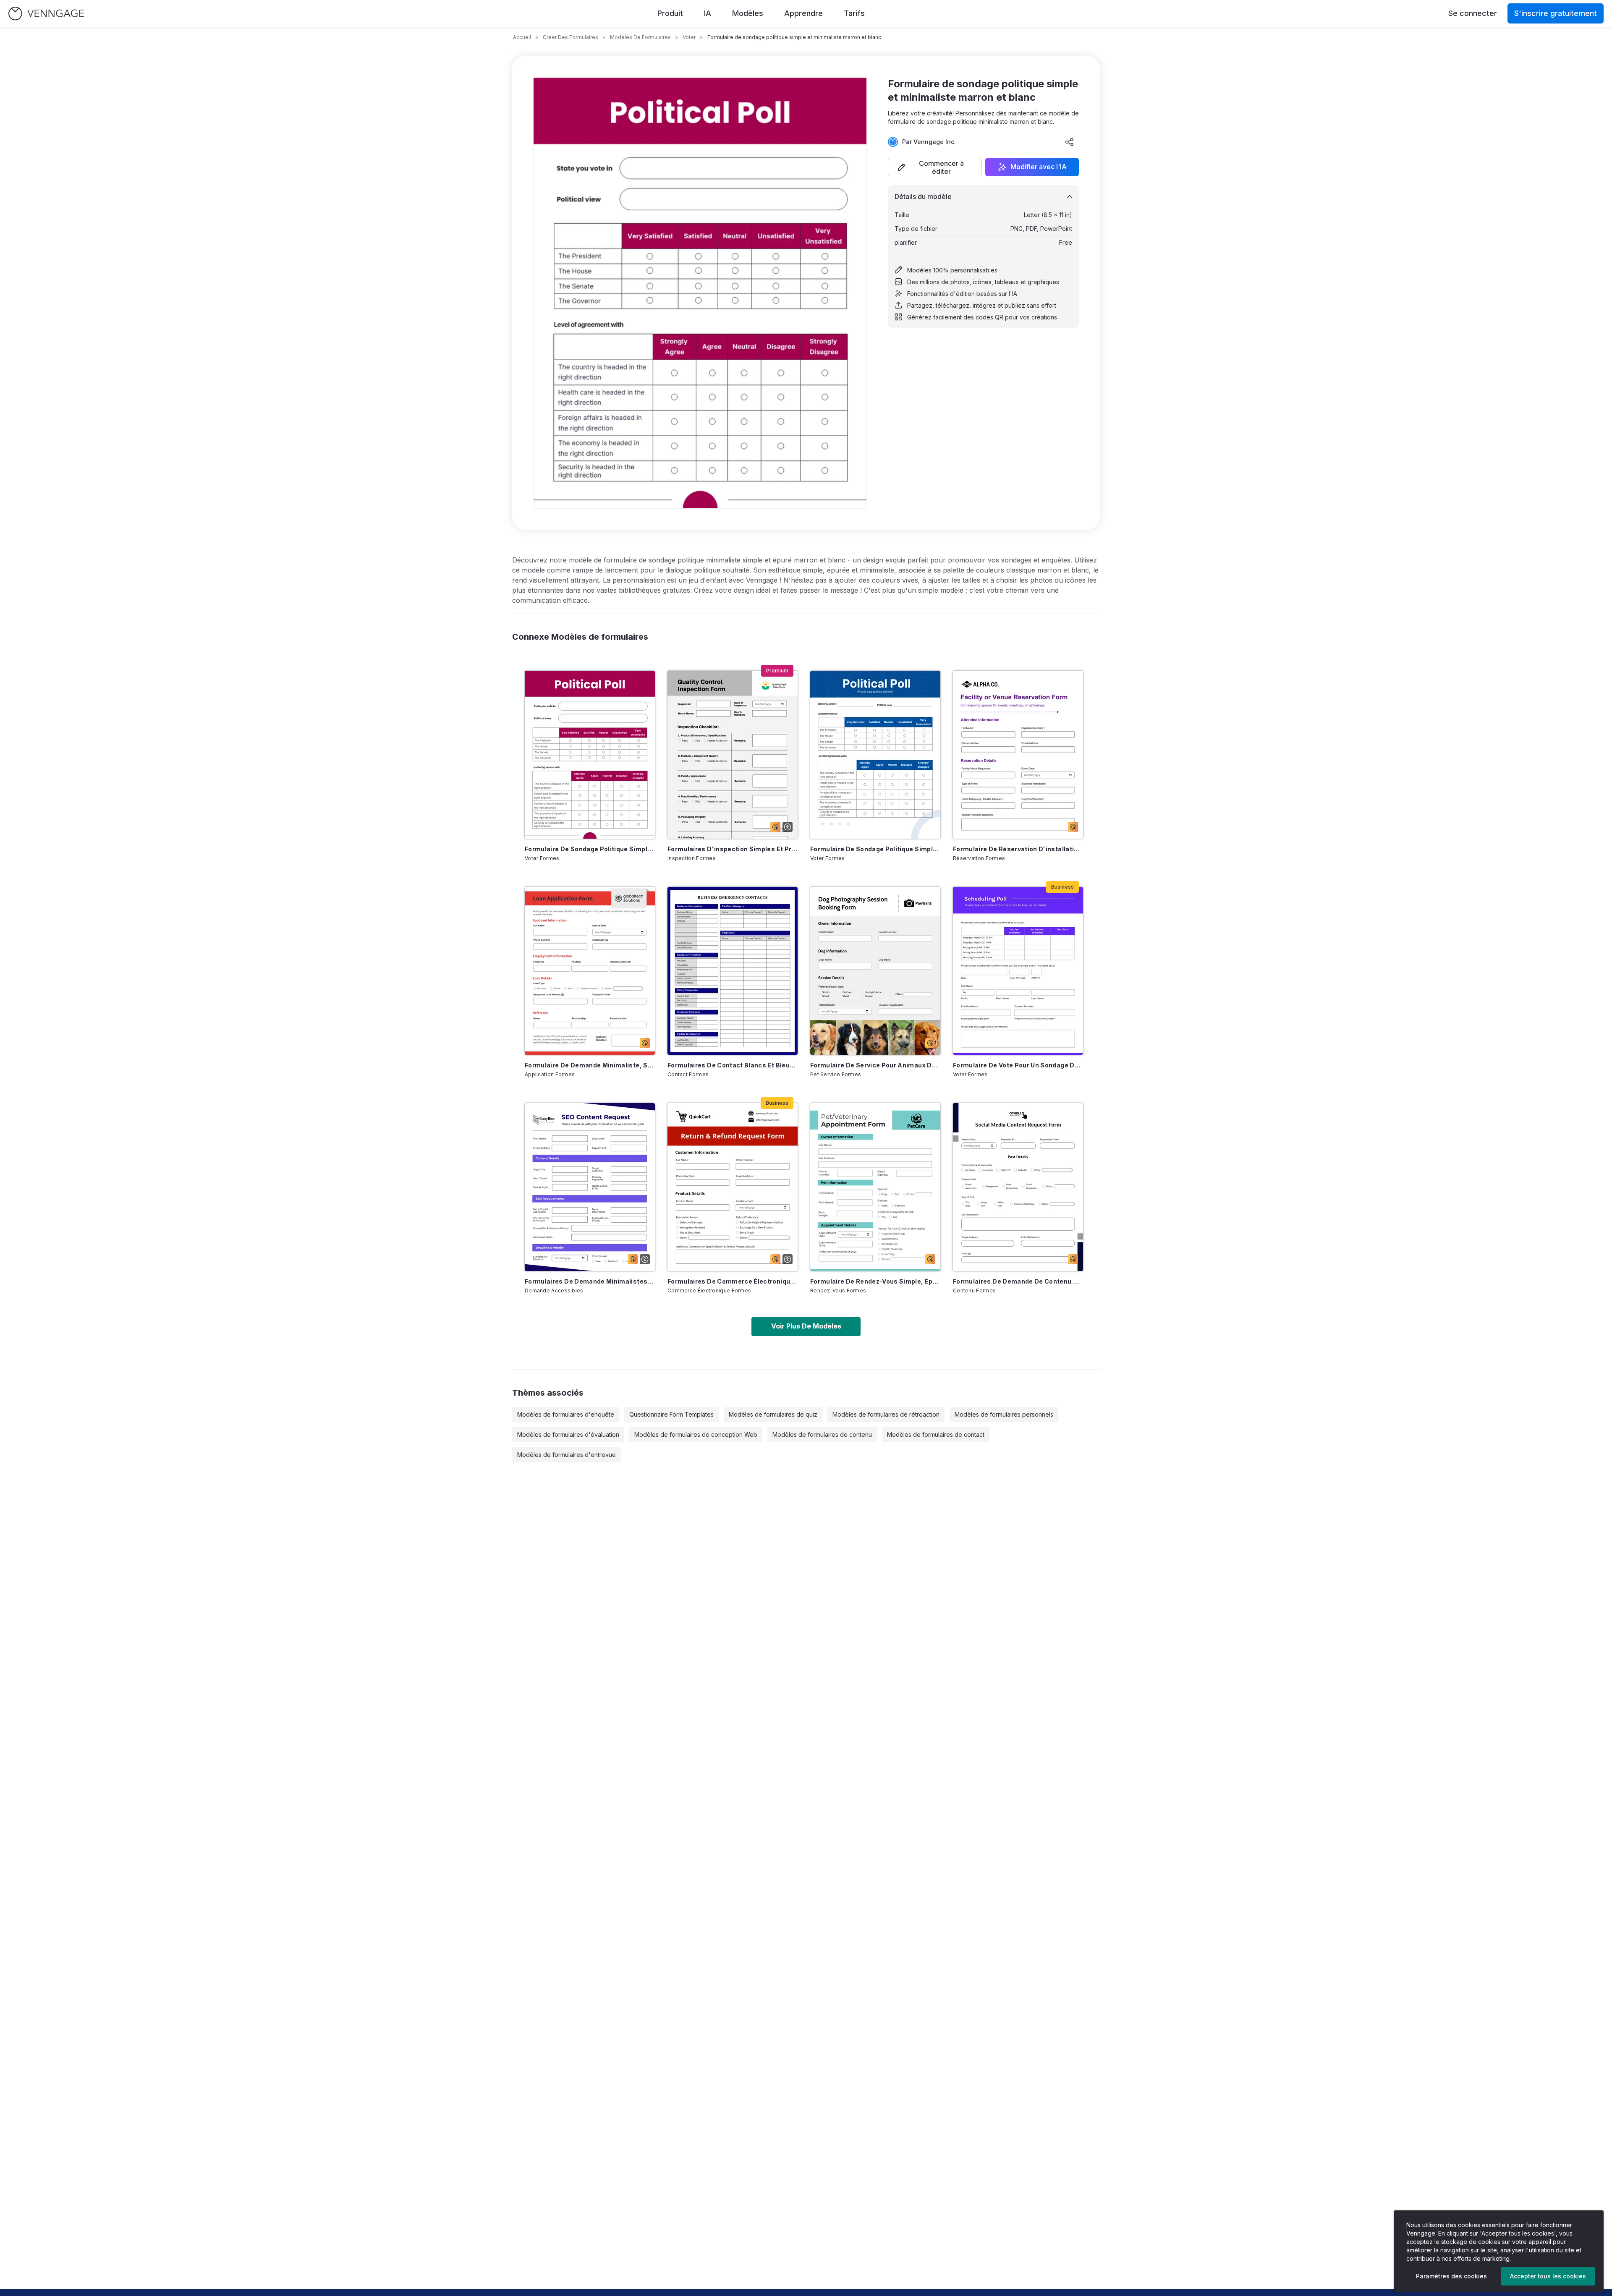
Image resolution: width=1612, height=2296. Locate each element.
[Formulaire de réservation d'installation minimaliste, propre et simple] (1018, 755)
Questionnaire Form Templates (671, 1414)
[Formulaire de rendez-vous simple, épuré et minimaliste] (875, 1187)
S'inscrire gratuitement (1556, 13)
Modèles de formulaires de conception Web (696, 1434)
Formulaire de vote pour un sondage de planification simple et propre (1018, 1065)
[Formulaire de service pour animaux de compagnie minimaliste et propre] (875, 971)
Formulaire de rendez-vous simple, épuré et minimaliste (875, 1281)
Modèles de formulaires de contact (936, 1434)
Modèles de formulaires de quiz (773, 1414)
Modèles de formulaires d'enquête (566, 1414)
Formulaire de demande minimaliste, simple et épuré (590, 1065)
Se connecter (1473, 13)
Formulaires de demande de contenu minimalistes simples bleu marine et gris (1018, 1281)
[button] (935, 167)
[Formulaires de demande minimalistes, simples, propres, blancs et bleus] (590, 1187)
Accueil (522, 37)
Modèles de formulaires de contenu (822, 1434)
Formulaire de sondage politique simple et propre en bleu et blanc (875, 849)
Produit (670, 13)
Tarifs (854, 13)
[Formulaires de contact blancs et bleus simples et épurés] (733, 971)
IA (708, 13)
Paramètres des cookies (1451, 2276)
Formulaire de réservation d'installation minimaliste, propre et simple (1018, 849)
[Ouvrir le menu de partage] (1070, 142)
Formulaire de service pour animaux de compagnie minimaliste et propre (875, 1065)
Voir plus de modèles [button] (806, 1326)
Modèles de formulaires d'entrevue (567, 1455)
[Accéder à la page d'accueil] (46, 14)
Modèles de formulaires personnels (1004, 1414)
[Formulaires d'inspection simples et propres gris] (733, 755)
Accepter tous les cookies (1548, 2276)
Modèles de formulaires (640, 37)
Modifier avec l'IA (1039, 167)
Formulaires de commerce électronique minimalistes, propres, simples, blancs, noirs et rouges (733, 1281)
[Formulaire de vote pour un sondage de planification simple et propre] (1018, 971)
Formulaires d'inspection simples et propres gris (733, 849)
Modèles (748, 13)
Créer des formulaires (570, 37)
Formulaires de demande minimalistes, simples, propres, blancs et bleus (590, 1281)
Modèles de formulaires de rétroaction (886, 1414)
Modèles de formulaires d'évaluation (568, 1434)
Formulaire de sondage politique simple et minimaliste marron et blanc (590, 849)
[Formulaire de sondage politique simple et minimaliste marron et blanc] (590, 755)
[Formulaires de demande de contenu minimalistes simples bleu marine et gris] (1018, 1187)
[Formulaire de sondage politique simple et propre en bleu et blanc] (875, 755)
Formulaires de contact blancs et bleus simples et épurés (733, 1065)
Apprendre (803, 13)
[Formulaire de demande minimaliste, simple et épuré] (590, 971)
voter (689, 37)
